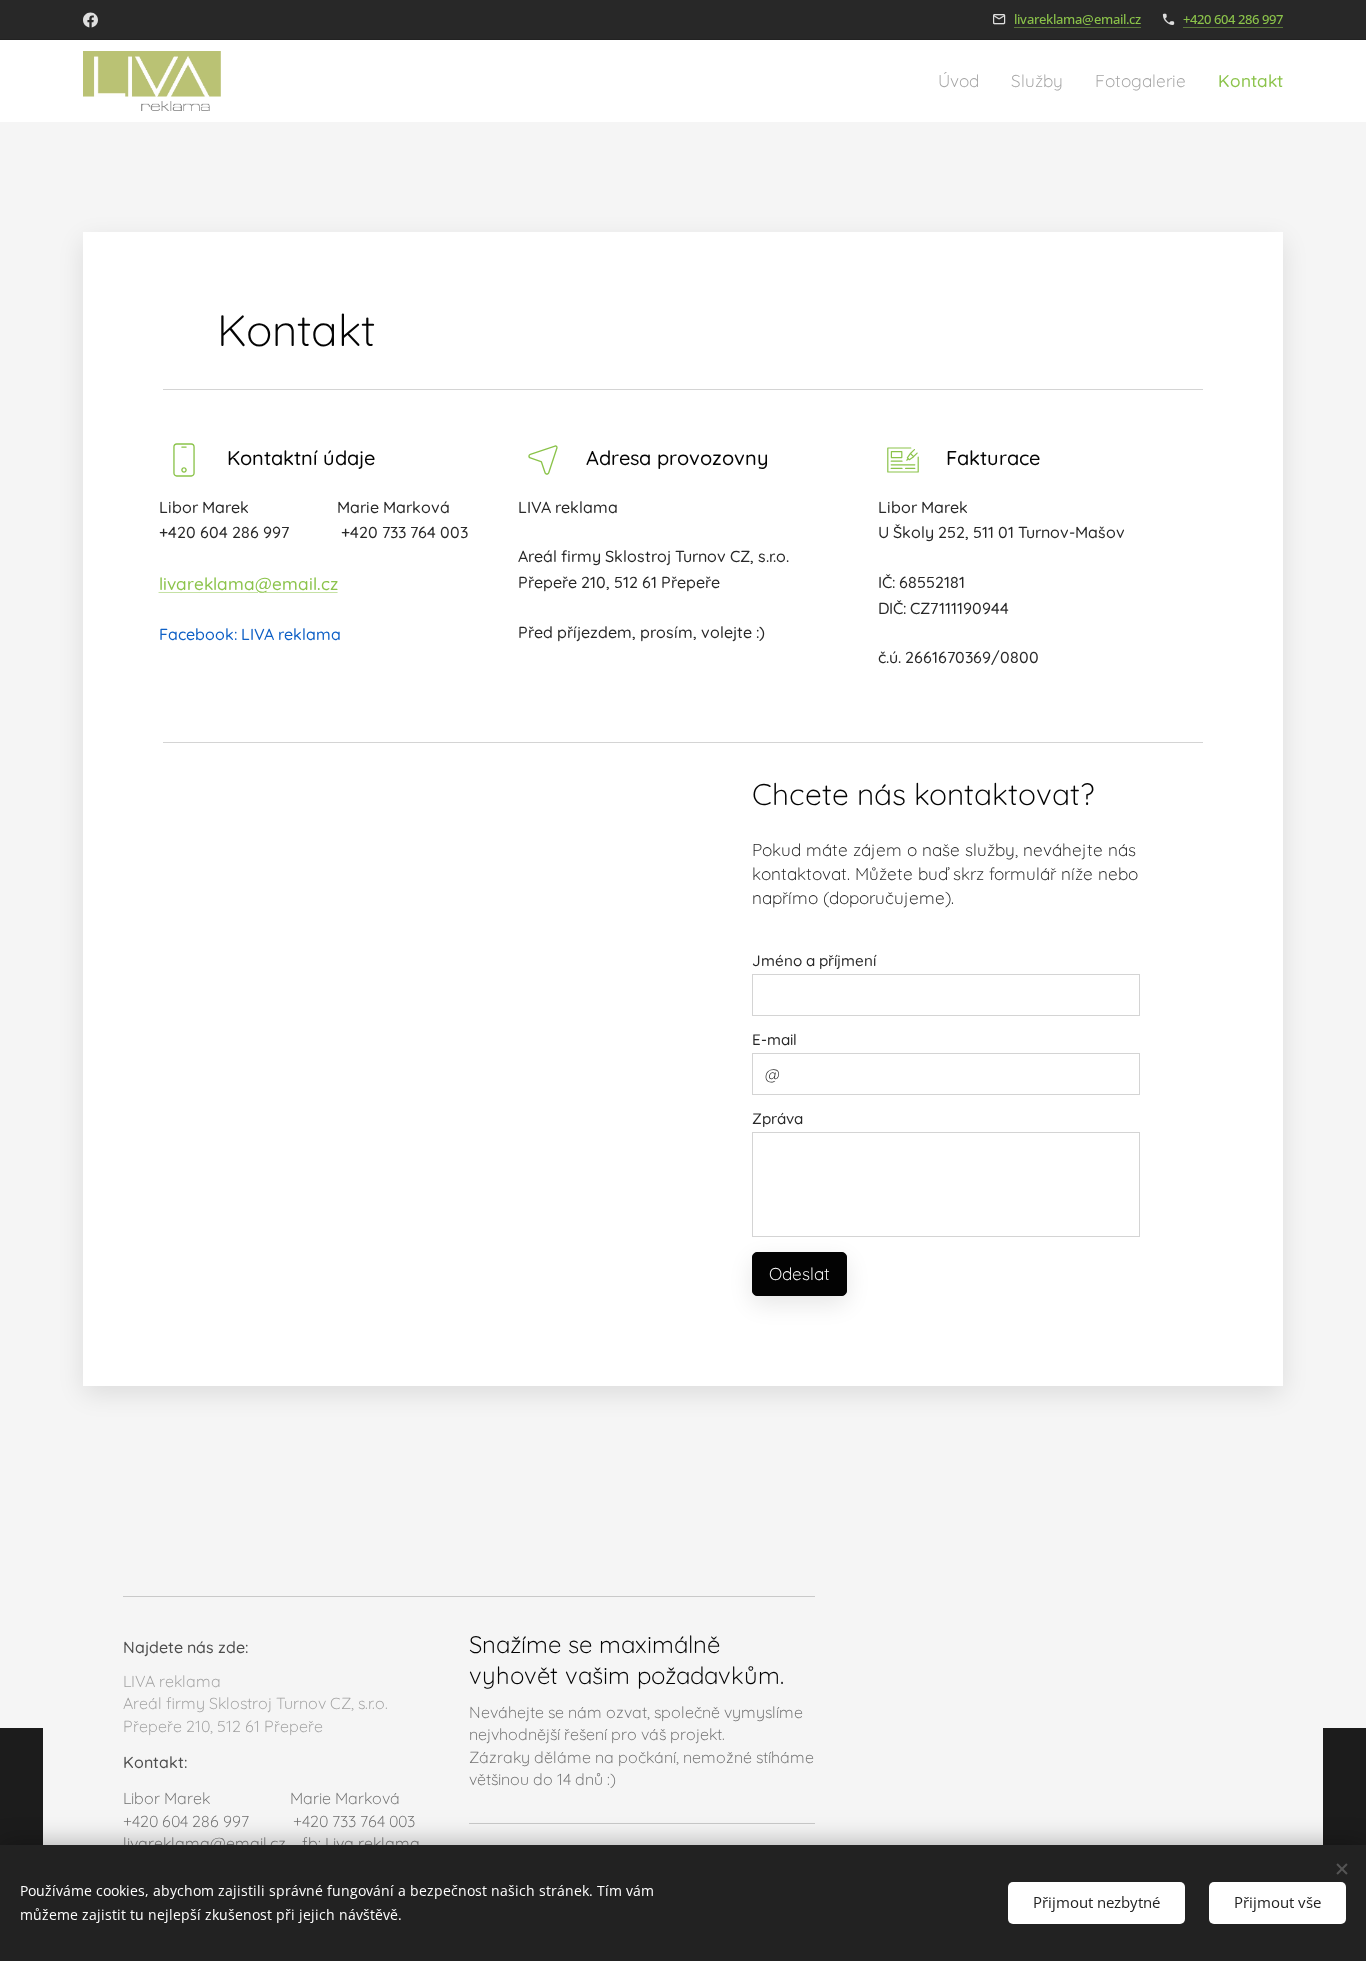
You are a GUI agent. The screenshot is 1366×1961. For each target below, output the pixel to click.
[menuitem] (964, 81)
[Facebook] (90, 20)
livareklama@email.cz (1077, 19)
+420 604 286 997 (1233, 19)
